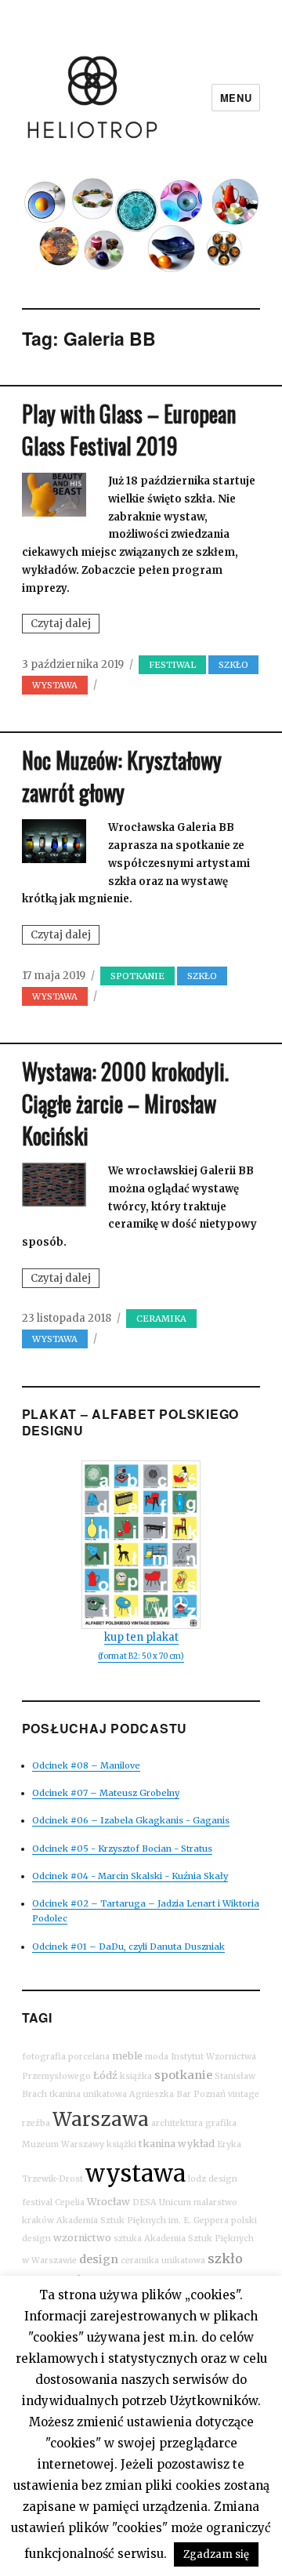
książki (121, 2144)
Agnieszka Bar (160, 2094)
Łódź (105, 2075)
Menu (236, 98)
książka (136, 2076)
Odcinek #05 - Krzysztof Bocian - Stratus (122, 1849)
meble (127, 2056)
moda (157, 2057)
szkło (225, 2259)
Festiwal (172, 665)
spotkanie (183, 2075)
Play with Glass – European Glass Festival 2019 (129, 430)
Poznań (210, 2094)
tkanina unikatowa (88, 2094)
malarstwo (215, 2202)
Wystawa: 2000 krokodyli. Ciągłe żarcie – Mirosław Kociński (125, 1103)
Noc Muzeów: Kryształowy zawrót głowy (122, 776)
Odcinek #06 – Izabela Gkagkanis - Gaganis (131, 1820)
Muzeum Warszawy (63, 2144)
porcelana (89, 2057)
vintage (244, 2094)
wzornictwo (82, 2238)
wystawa (136, 2173)
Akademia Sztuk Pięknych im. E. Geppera (143, 2220)
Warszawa (101, 2119)
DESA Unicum (162, 2202)
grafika (221, 2123)
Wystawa (55, 685)
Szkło (233, 665)
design (99, 2259)
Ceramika (161, 1319)
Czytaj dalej (65, 625)
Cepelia (70, 2202)
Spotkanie (137, 976)
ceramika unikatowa (163, 2260)
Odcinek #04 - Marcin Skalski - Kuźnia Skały (130, 1876)
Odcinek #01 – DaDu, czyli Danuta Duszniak (128, 1947)
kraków (38, 2220)
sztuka (128, 2239)
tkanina (157, 2144)
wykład (196, 2144)
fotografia (44, 2057)
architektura (177, 2123)
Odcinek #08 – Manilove (86, 1765)
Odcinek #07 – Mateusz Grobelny (106, 1793)
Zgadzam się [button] (216, 2554)
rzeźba (36, 2123)
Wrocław (108, 2202)
